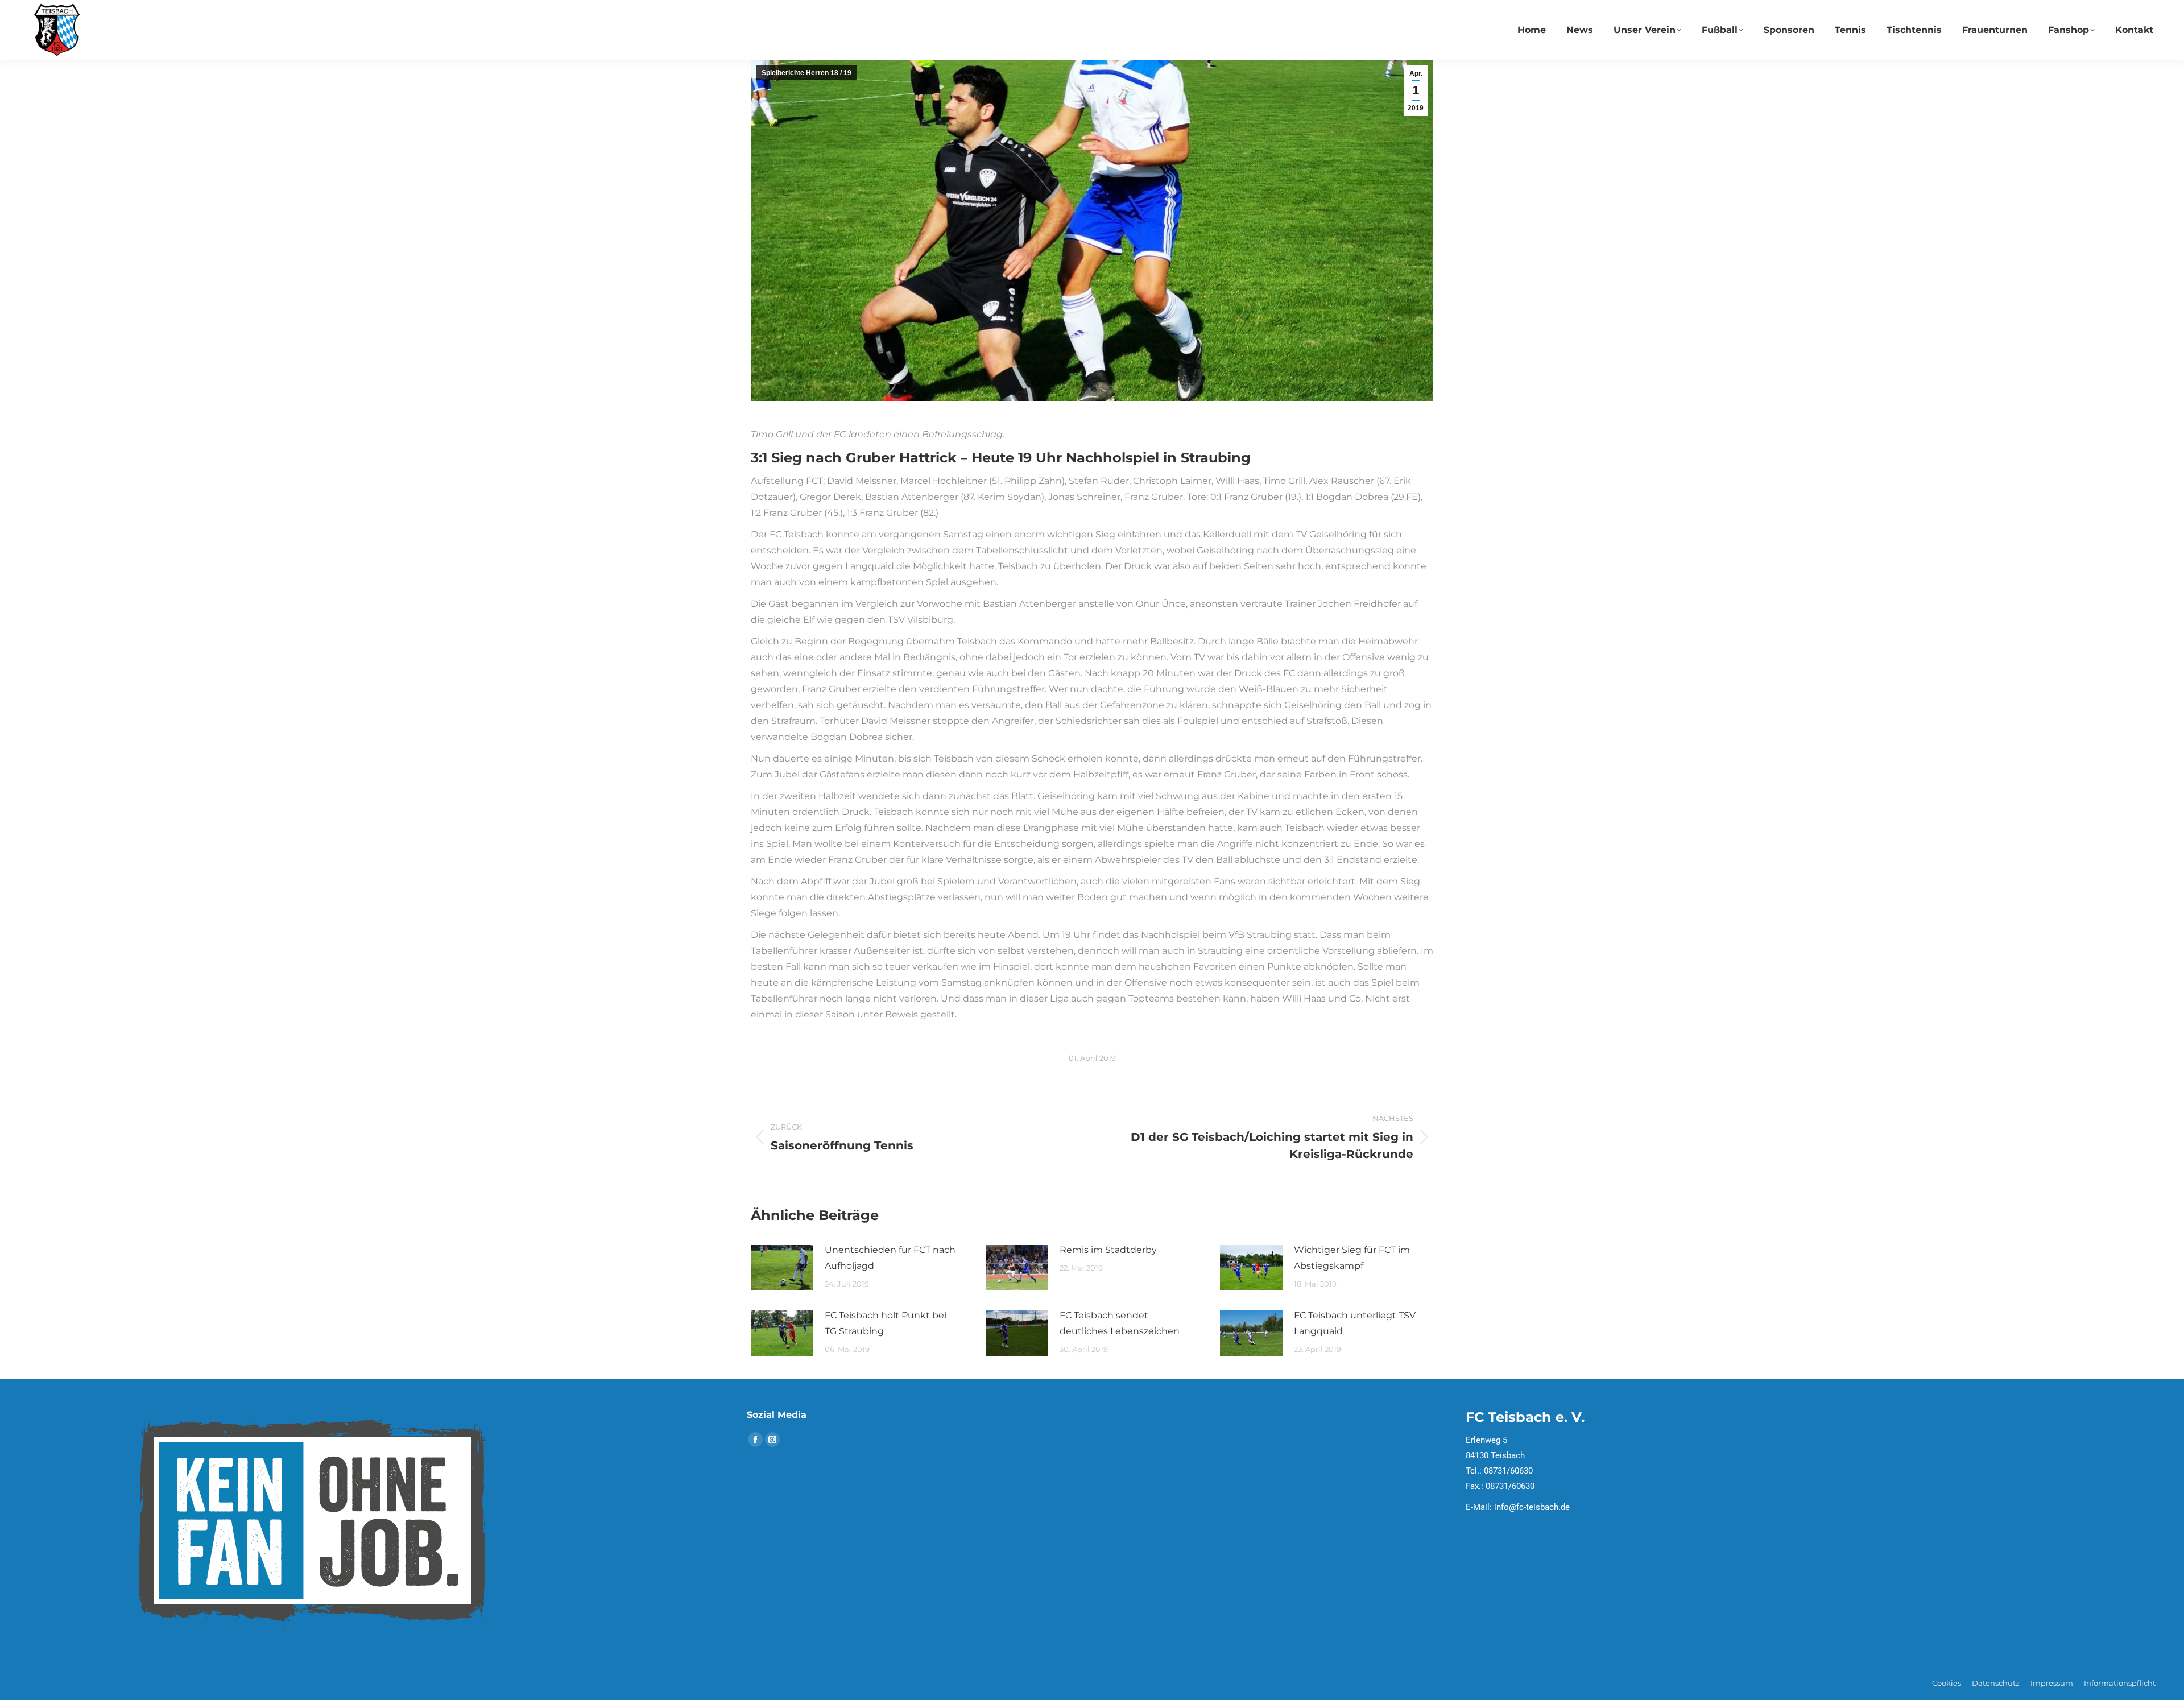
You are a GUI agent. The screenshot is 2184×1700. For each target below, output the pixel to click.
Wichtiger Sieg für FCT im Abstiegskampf (1352, 1258)
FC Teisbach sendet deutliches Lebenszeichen (1120, 1323)
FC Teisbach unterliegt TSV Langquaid (1355, 1323)
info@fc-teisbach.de (1532, 1507)
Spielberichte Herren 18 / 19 (806, 73)
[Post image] (782, 1268)
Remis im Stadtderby (1108, 1250)
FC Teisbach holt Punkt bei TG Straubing (886, 1323)
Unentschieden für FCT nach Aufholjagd (890, 1258)
